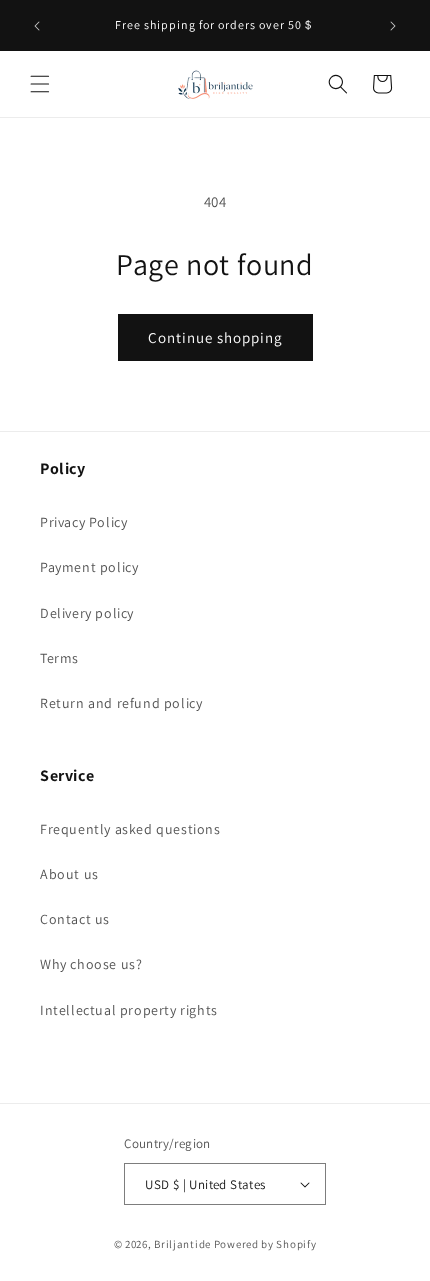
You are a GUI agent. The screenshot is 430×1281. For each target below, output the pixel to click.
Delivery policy (87, 613)
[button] (40, 84)
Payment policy (89, 567)
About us (69, 874)
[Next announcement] (393, 26)
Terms (59, 658)
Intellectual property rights (129, 1010)
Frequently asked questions (130, 829)
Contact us (75, 919)
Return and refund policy (121, 703)
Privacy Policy (83, 522)
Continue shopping (215, 337)
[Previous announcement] (37, 26)
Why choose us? (91, 964)
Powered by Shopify (265, 1244)
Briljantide (182, 1244)
